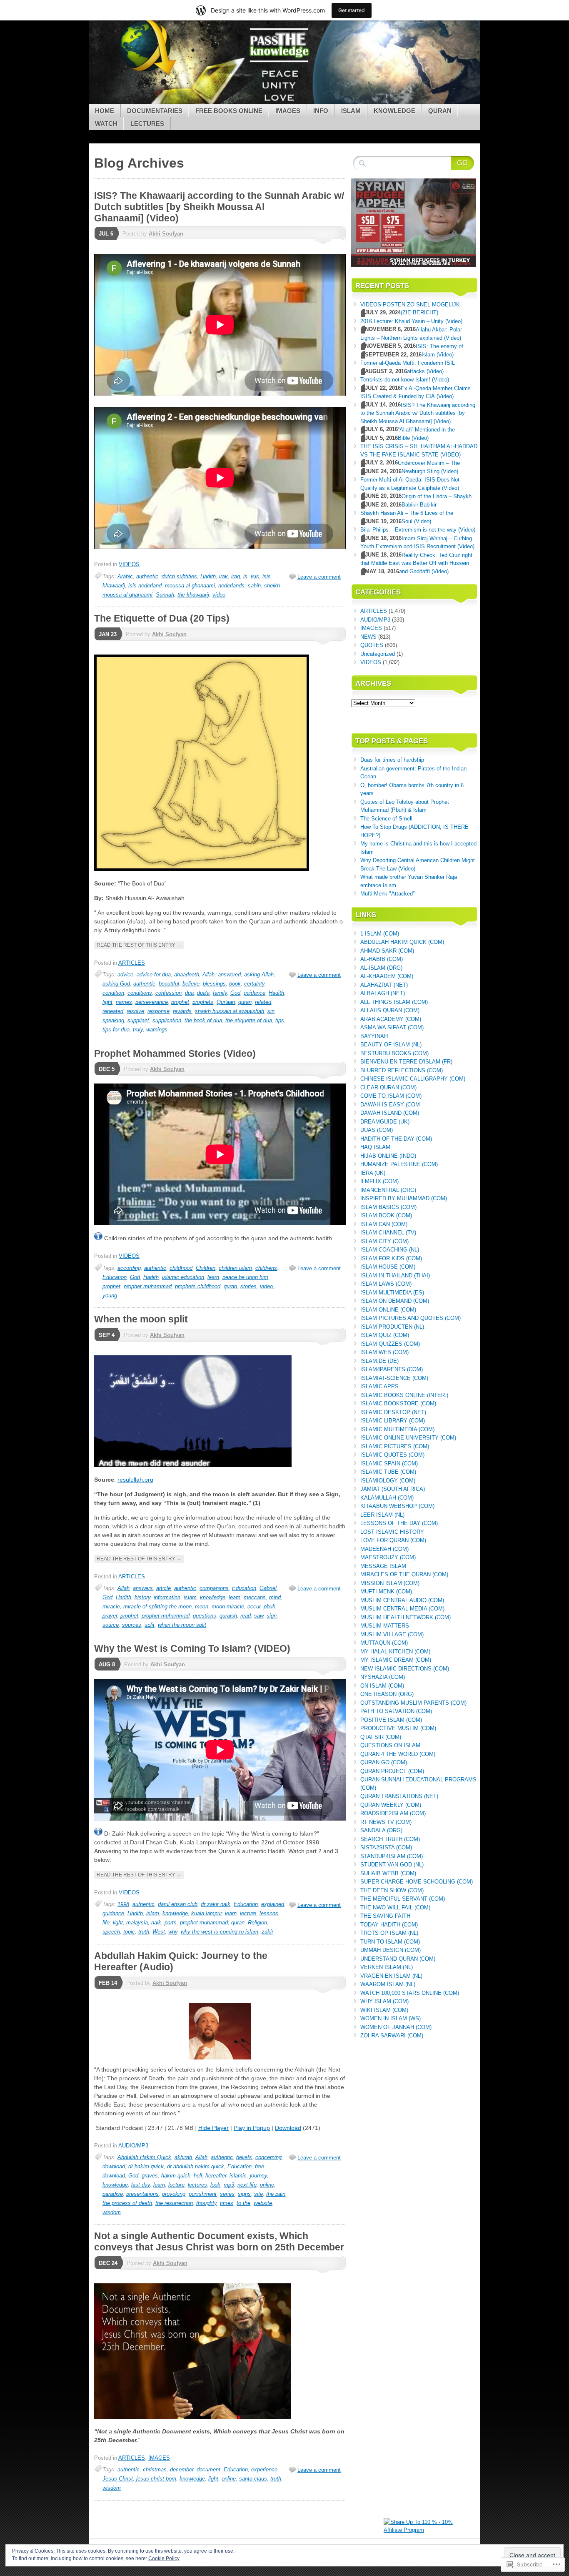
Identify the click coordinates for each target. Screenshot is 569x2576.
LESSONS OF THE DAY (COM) (399, 1523)
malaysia (137, 1923)
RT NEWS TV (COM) (386, 1822)
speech (111, 1932)
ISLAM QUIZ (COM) (385, 1335)
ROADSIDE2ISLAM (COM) (393, 1813)
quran (245, 1002)
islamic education (183, 1277)
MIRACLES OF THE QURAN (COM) (404, 1574)
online (267, 2185)
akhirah (183, 2157)
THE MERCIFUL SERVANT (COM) (403, 1899)
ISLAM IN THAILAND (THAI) (395, 1275)
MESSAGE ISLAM (383, 1566)
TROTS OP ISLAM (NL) (389, 1933)
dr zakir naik (216, 1904)
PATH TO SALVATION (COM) (396, 1711)
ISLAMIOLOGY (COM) (388, 1481)
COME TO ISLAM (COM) (391, 1096)
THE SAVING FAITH (385, 1916)
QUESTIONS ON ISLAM (390, 1745)
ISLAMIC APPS (379, 1386)
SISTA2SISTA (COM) (386, 1847)
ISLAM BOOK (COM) (386, 1215)
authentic (147, 576)
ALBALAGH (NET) (383, 993)
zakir (267, 1932)
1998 (123, 1904)
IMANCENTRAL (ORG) (388, 1190)
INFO (321, 111)
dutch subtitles (179, 576)
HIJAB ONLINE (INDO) (388, 1156)
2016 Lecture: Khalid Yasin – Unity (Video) (411, 321)
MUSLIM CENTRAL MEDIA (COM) (402, 1609)
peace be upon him (245, 1277)
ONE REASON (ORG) (387, 1694)
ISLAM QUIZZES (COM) (390, 1344)
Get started (352, 10)
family (220, 993)
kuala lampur (206, 1913)
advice (125, 974)
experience (264, 2469)
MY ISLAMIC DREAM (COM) (396, 1660)
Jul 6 (106, 234)
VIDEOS (129, 564)
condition (113, 993)
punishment (203, 2194)
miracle (111, 1607)
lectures (197, 2185)
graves (150, 2176)
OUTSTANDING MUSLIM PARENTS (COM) (413, 1703)
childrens (266, 1268)
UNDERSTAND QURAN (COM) (398, 1959)
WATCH (106, 124)
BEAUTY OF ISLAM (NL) (391, 1045)
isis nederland (145, 586)
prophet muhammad (148, 1286)
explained (273, 1904)
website (263, 2203)
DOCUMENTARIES (155, 111)
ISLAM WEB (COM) (384, 1352)
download (114, 2166)
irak (223, 576)
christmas (155, 2469)
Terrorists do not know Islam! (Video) (405, 380)
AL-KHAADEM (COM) (387, 976)
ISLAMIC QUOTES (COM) (392, 1455)
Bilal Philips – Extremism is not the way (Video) (418, 530)
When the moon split (141, 1319)
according (129, 1268)
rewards (182, 1011)
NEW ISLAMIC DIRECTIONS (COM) (405, 1669)
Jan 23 (108, 634)
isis (255, 576)
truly (138, 1030)
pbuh (270, 1607)
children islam (235, 1268)
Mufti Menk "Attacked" (388, 894)
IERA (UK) (373, 1173)
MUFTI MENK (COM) (386, 1592)
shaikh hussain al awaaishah (230, 1011)
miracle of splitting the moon (157, 1607)
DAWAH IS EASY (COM (390, 1105)
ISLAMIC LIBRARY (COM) (393, 1421)
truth (144, 1932)
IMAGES (288, 111)
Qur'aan (226, 1002)
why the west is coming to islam (220, 1932)
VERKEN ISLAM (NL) (387, 1967)
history (142, 1597)
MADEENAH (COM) (384, 1549)
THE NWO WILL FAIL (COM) (395, 1908)
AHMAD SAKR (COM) (387, 951)
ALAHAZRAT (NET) (384, 985)
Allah (208, 974)
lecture (248, 1913)
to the (243, 2203)
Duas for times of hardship (392, 760)
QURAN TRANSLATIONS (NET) (399, 1796)
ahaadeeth (187, 974)
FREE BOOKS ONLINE (229, 111)
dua (189, 993)
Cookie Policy (164, 2558)
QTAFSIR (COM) (381, 1737)
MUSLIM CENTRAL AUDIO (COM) (402, 1600)
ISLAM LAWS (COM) (386, 1284)
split (150, 1625)
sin (271, 1011)
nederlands (231, 586)
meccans (255, 1597)
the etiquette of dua (249, 1020)
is (245, 576)
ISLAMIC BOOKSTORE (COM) (398, 1403)
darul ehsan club (178, 1904)
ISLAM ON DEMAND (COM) (395, 1301)
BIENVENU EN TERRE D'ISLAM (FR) (406, 1062)
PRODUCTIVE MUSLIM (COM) (398, 1728)
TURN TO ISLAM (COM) (390, 1942)
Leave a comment (319, 577)
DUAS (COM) (377, 1130)
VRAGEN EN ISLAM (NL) (391, 1976)
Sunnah (165, 595)
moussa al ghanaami (190, 586)
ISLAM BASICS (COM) (388, 1207)
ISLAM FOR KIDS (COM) (391, 1258)
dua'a (203, 993)
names (124, 1002)
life (106, 1923)
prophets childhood (198, 1286)
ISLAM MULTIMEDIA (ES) (392, 1293)
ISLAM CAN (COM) (384, 1224)
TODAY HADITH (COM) (389, 1925)
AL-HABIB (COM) (382, 959)
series (227, 2194)
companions (214, 1588)
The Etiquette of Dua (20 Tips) (162, 618)
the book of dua (203, 1020)
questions (205, 1616)
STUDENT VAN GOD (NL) (392, 1865)
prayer (110, 1616)
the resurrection (174, 2203)
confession (168, 993)
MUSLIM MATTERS (385, 1626)
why (173, 1932)
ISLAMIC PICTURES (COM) (395, 1446)
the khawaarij (193, 595)
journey (258, 2176)
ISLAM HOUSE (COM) (388, 1267)
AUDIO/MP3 (133, 2146)
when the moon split (182, 1625)
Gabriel (268, 1588)
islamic (238, 2176)
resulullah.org (135, 1480)
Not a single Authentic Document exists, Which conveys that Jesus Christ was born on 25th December (219, 2241)
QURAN (440, 111)
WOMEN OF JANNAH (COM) (396, 2027)
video (219, 595)
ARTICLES (132, 963)
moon (202, 1607)
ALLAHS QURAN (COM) (390, 1010)
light (107, 1002)
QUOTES (372, 645)
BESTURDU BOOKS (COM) (394, 1053)
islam (190, 1597)
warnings (157, 1030)
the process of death (127, 2203)
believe (191, 984)
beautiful (169, 984)
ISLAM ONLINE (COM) (388, 1310)
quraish (228, 1616)
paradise (113, 2194)
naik (156, 1923)
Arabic (125, 576)
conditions (140, 993)
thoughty (206, 2203)
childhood (181, 1268)
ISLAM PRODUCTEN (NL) (392, 1327)
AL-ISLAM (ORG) (381, 968)
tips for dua (116, 1030)
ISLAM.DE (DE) (379, 1361)
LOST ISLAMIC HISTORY (392, 1532)
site (258, 2194)
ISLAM (351, 111)
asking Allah (259, 974)
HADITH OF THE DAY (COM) (396, 1139)
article (163, 1588)
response (158, 1011)
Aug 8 (107, 1664)
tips (280, 1020)
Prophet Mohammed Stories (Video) (175, 1053)
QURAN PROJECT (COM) (392, 1771)
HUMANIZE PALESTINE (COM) (399, 1164)
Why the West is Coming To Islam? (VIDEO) (192, 1648)
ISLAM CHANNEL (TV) (388, 1233)
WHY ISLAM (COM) (384, 2001)
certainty (254, 984)
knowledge (213, 1597)
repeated (113, 1011)
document (208, 2469)
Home (105, 111)
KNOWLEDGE (394, 111)
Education (115, 1277)
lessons (269, 1913)
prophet (180, 1002)
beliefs (244, 2157)
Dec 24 (108, 2263)
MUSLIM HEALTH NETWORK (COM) (406, 1617)
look (215, 2185)
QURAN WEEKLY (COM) (391, 1805)
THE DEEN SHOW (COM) (392, 1890)
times (227, 2203)
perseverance (152, 1002)
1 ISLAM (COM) (380, 934)
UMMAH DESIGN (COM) (391, 1950)
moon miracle (228, 1607)
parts (171, 1923)
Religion (257, 1923)
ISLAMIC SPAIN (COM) (389, 1464)
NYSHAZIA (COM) (383, 1677)
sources (132, 1625)
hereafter (216, 2176)
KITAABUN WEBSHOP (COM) (397, 1506)
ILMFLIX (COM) (379, 1181)
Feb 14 (108, 1983)
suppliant (138, 1020)
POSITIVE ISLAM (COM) (391, 1720)
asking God (116, 984)
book (235, 984)
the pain (276, 2194)
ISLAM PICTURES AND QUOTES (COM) (411, 1318)
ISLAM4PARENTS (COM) (392, 1369)
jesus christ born (156, 2479)
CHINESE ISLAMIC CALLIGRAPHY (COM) (413, 1079)
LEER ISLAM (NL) (382, 1515)
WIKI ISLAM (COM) (384, 2010)
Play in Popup (252, 2128)
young (110, 1296)
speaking (113, 1020)
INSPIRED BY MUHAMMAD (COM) (404, 1198)
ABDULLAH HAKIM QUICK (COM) (402, 942)
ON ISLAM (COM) (382, 1686)
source (111, 1625)
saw (259, 1616)
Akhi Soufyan (166, 234)
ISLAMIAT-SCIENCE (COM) (394, 1378)
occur (254, 1607)
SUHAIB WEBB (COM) (388, 1873)
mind (275, 1597)
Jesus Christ (118, 2479)
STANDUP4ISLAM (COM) (392, 1856)
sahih (254, 586)
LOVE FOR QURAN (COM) (393, 1540)
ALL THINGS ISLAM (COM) (394, 1002)
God (235, 993)
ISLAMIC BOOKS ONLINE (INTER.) (404, 1395)
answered (229, 974)
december (182, 2469)
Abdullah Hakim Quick (144, 2157)
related (263, 1002)
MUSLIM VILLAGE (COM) (392, 1634)
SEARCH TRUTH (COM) (390, 1839)
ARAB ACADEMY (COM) (391, 1019)
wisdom (112, 2212)
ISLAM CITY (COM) (384, 1241)
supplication (167, 1020)
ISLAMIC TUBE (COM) (388, 1472)
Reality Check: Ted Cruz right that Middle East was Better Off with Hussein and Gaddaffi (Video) (416, 563)
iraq (236, 576)
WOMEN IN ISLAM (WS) (391, 2018)
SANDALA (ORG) (381, 1830)
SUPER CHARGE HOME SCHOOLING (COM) (417, 1882)
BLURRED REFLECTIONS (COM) (402, 1070)
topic (129, 1932)
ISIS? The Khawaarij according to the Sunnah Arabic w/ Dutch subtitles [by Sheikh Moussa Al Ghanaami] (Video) (219, 207)
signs (244, 2194)
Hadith (208, 576)
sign (272, 1616)
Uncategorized (378, 654)
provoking (174, 2194)
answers (143, 1588)
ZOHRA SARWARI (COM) (392, 2035)
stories (248, 1286)
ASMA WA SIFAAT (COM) (392, 1027)
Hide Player (213, 2128)
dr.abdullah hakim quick (196, 2166)
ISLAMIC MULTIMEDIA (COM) (397, 1429)
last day (141, 2185)
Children (206, 1268)
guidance (255, 993)
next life (247, 2185)
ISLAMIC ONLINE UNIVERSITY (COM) (408, 1438)
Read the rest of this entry (139, 945)
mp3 (229, 2185)
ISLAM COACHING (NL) (390, 1250)
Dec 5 (107, 1069)
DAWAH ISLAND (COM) (390, 1113)
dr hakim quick (146, 2166)
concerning (268, 2157)
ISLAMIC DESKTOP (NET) (393, 1412)
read (246, 1616)
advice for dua (154, 974)
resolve (135, 1011)
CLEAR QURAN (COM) (388, 1087)
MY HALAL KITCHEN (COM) (395, 1652)
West (159, 1932)
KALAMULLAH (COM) (387, 1498)
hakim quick (176, 2176)
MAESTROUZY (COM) (388, 1557)
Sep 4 (107, 1335)
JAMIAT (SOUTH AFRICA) (393, 1489)
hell (198, 2176)
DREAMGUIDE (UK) (385, 1122)
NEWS (368, 637)
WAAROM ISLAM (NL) (388, 1984)
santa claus (253, 2479)
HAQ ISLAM (375, 1147)
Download (288, 2128)
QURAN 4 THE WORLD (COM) (398, 1754)
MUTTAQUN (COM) (384, 1643)
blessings (214, 984)
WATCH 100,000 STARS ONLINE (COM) (410, 1993)
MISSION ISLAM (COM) (390, 1583)
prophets (203, 1002)
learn (213, 1277)
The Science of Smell (386, 819)
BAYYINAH (374, 1036)
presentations (142, 2194)
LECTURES (147, 124)
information (167, 1597)
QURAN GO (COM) (384, 1762)
